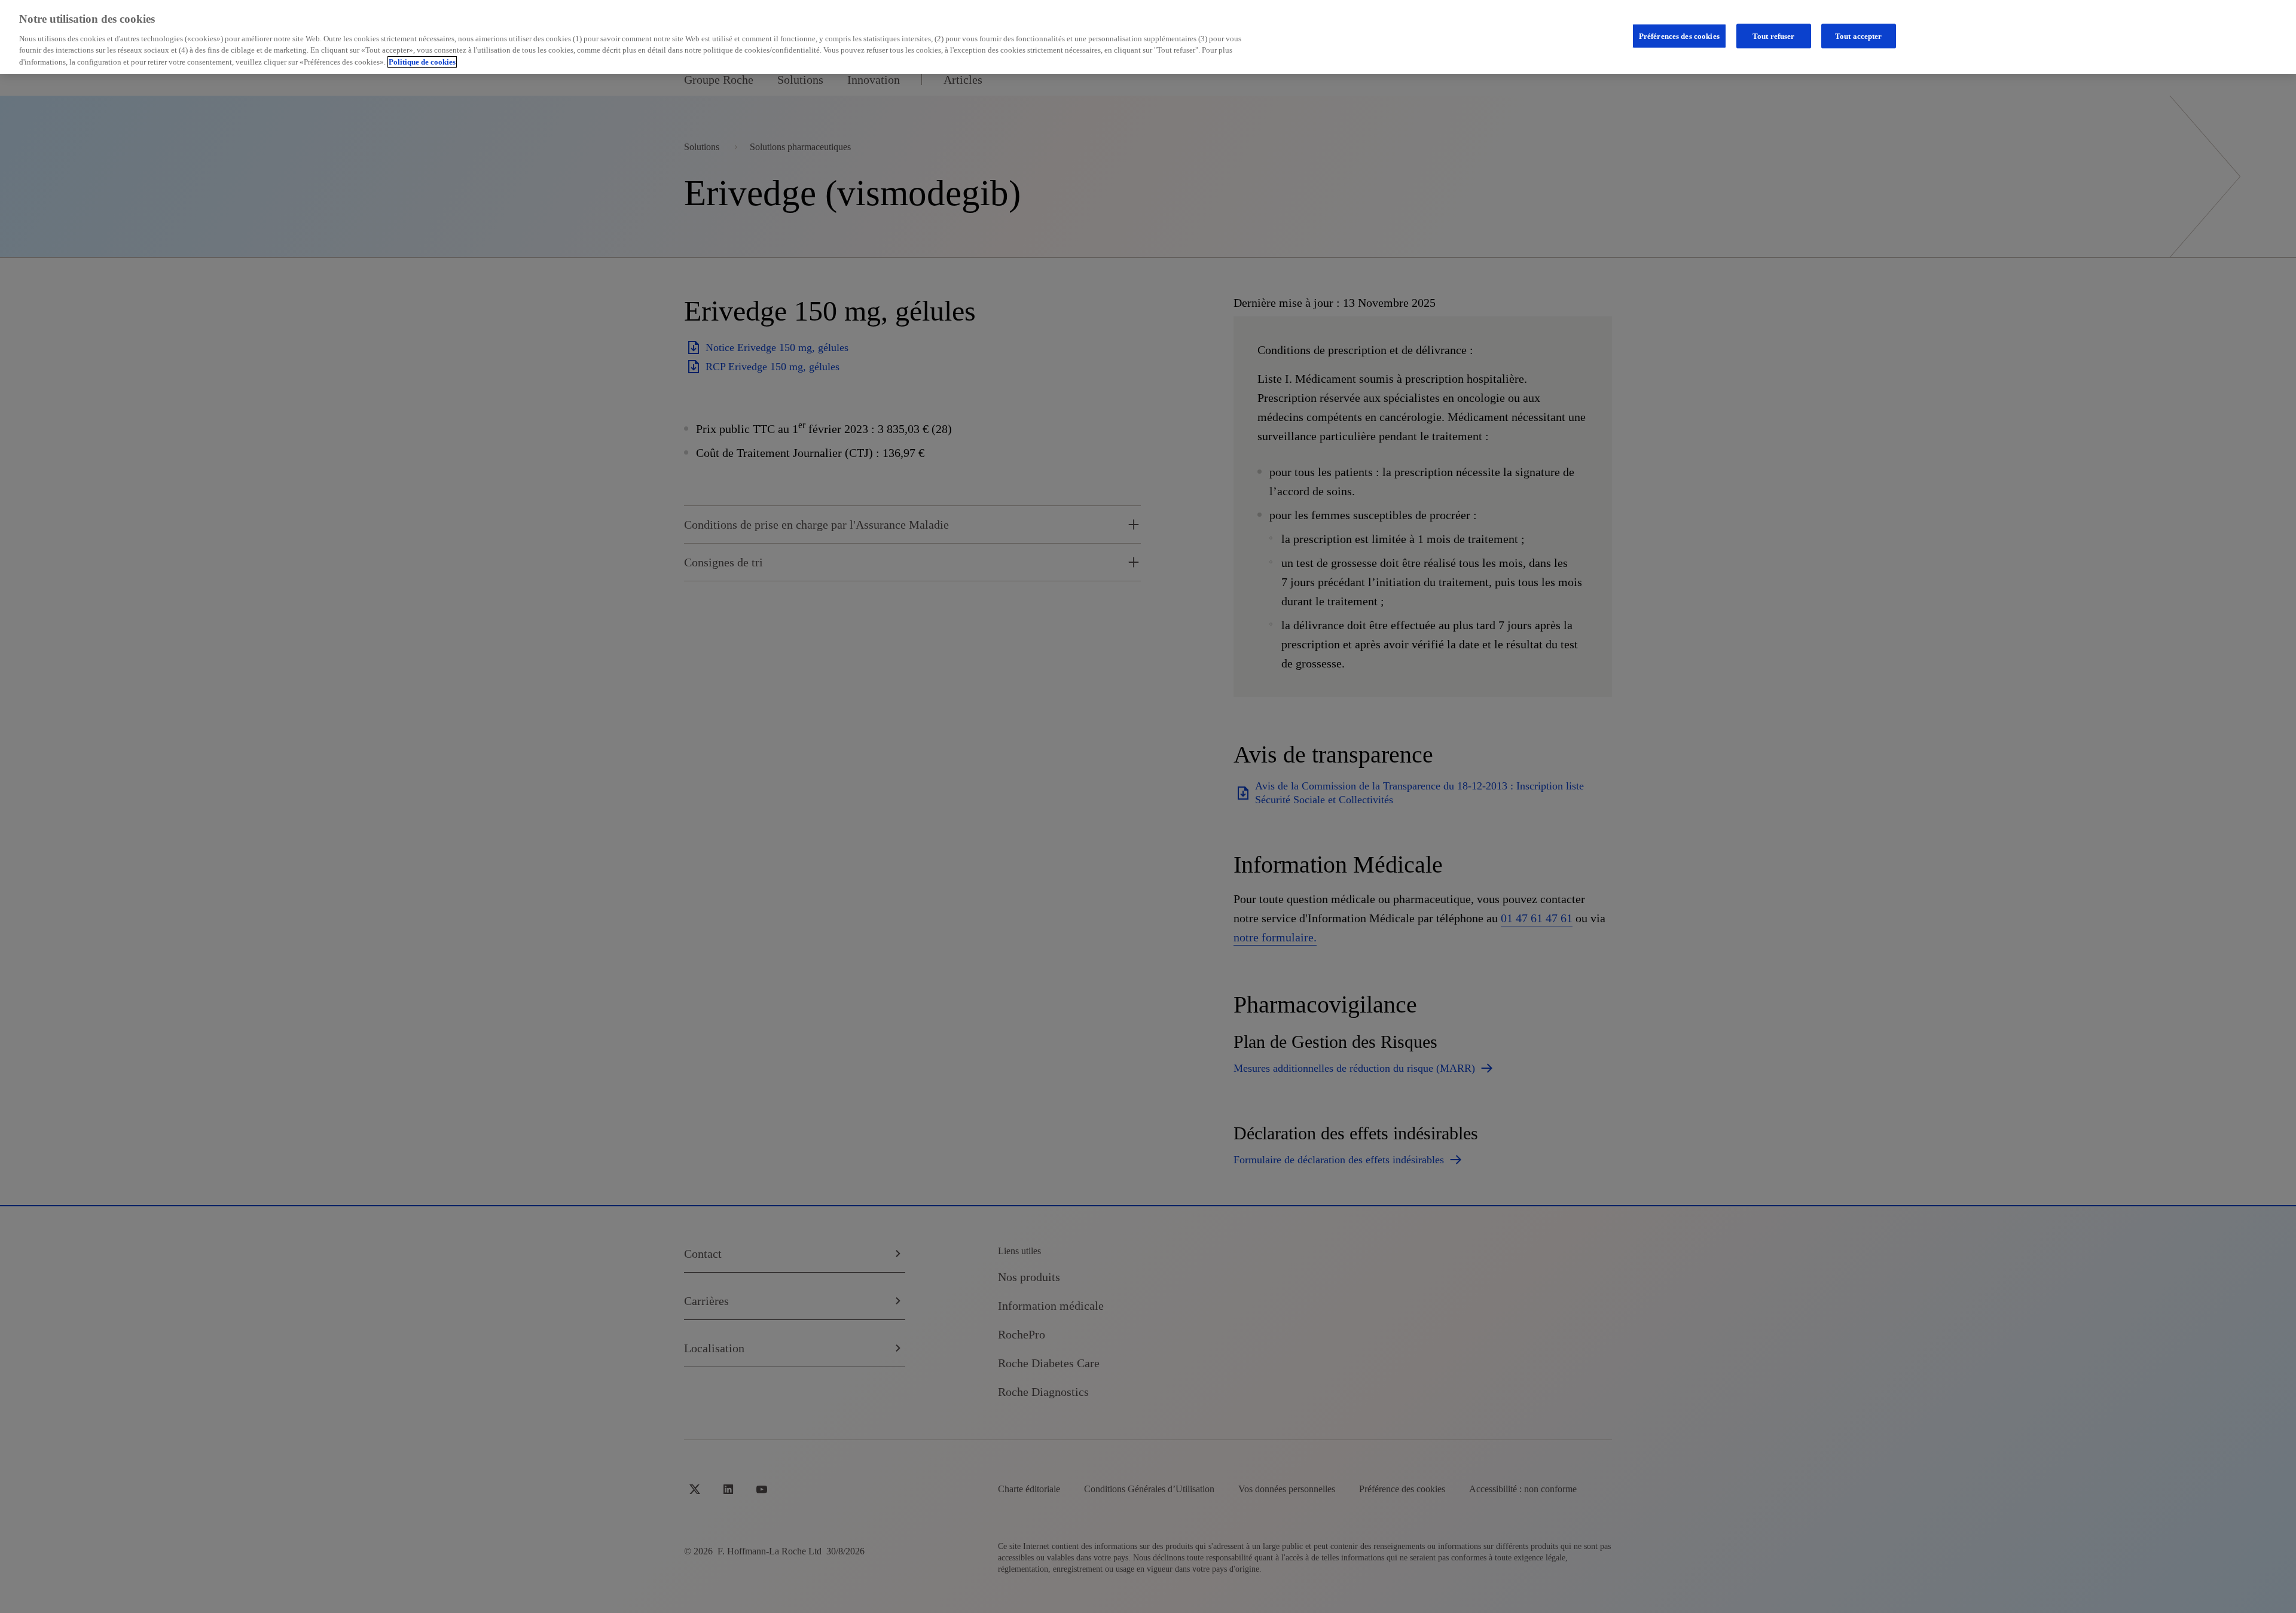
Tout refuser (1774, 36)
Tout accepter (1859, 36)
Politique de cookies (422, 62)
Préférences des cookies (1679, 36)
